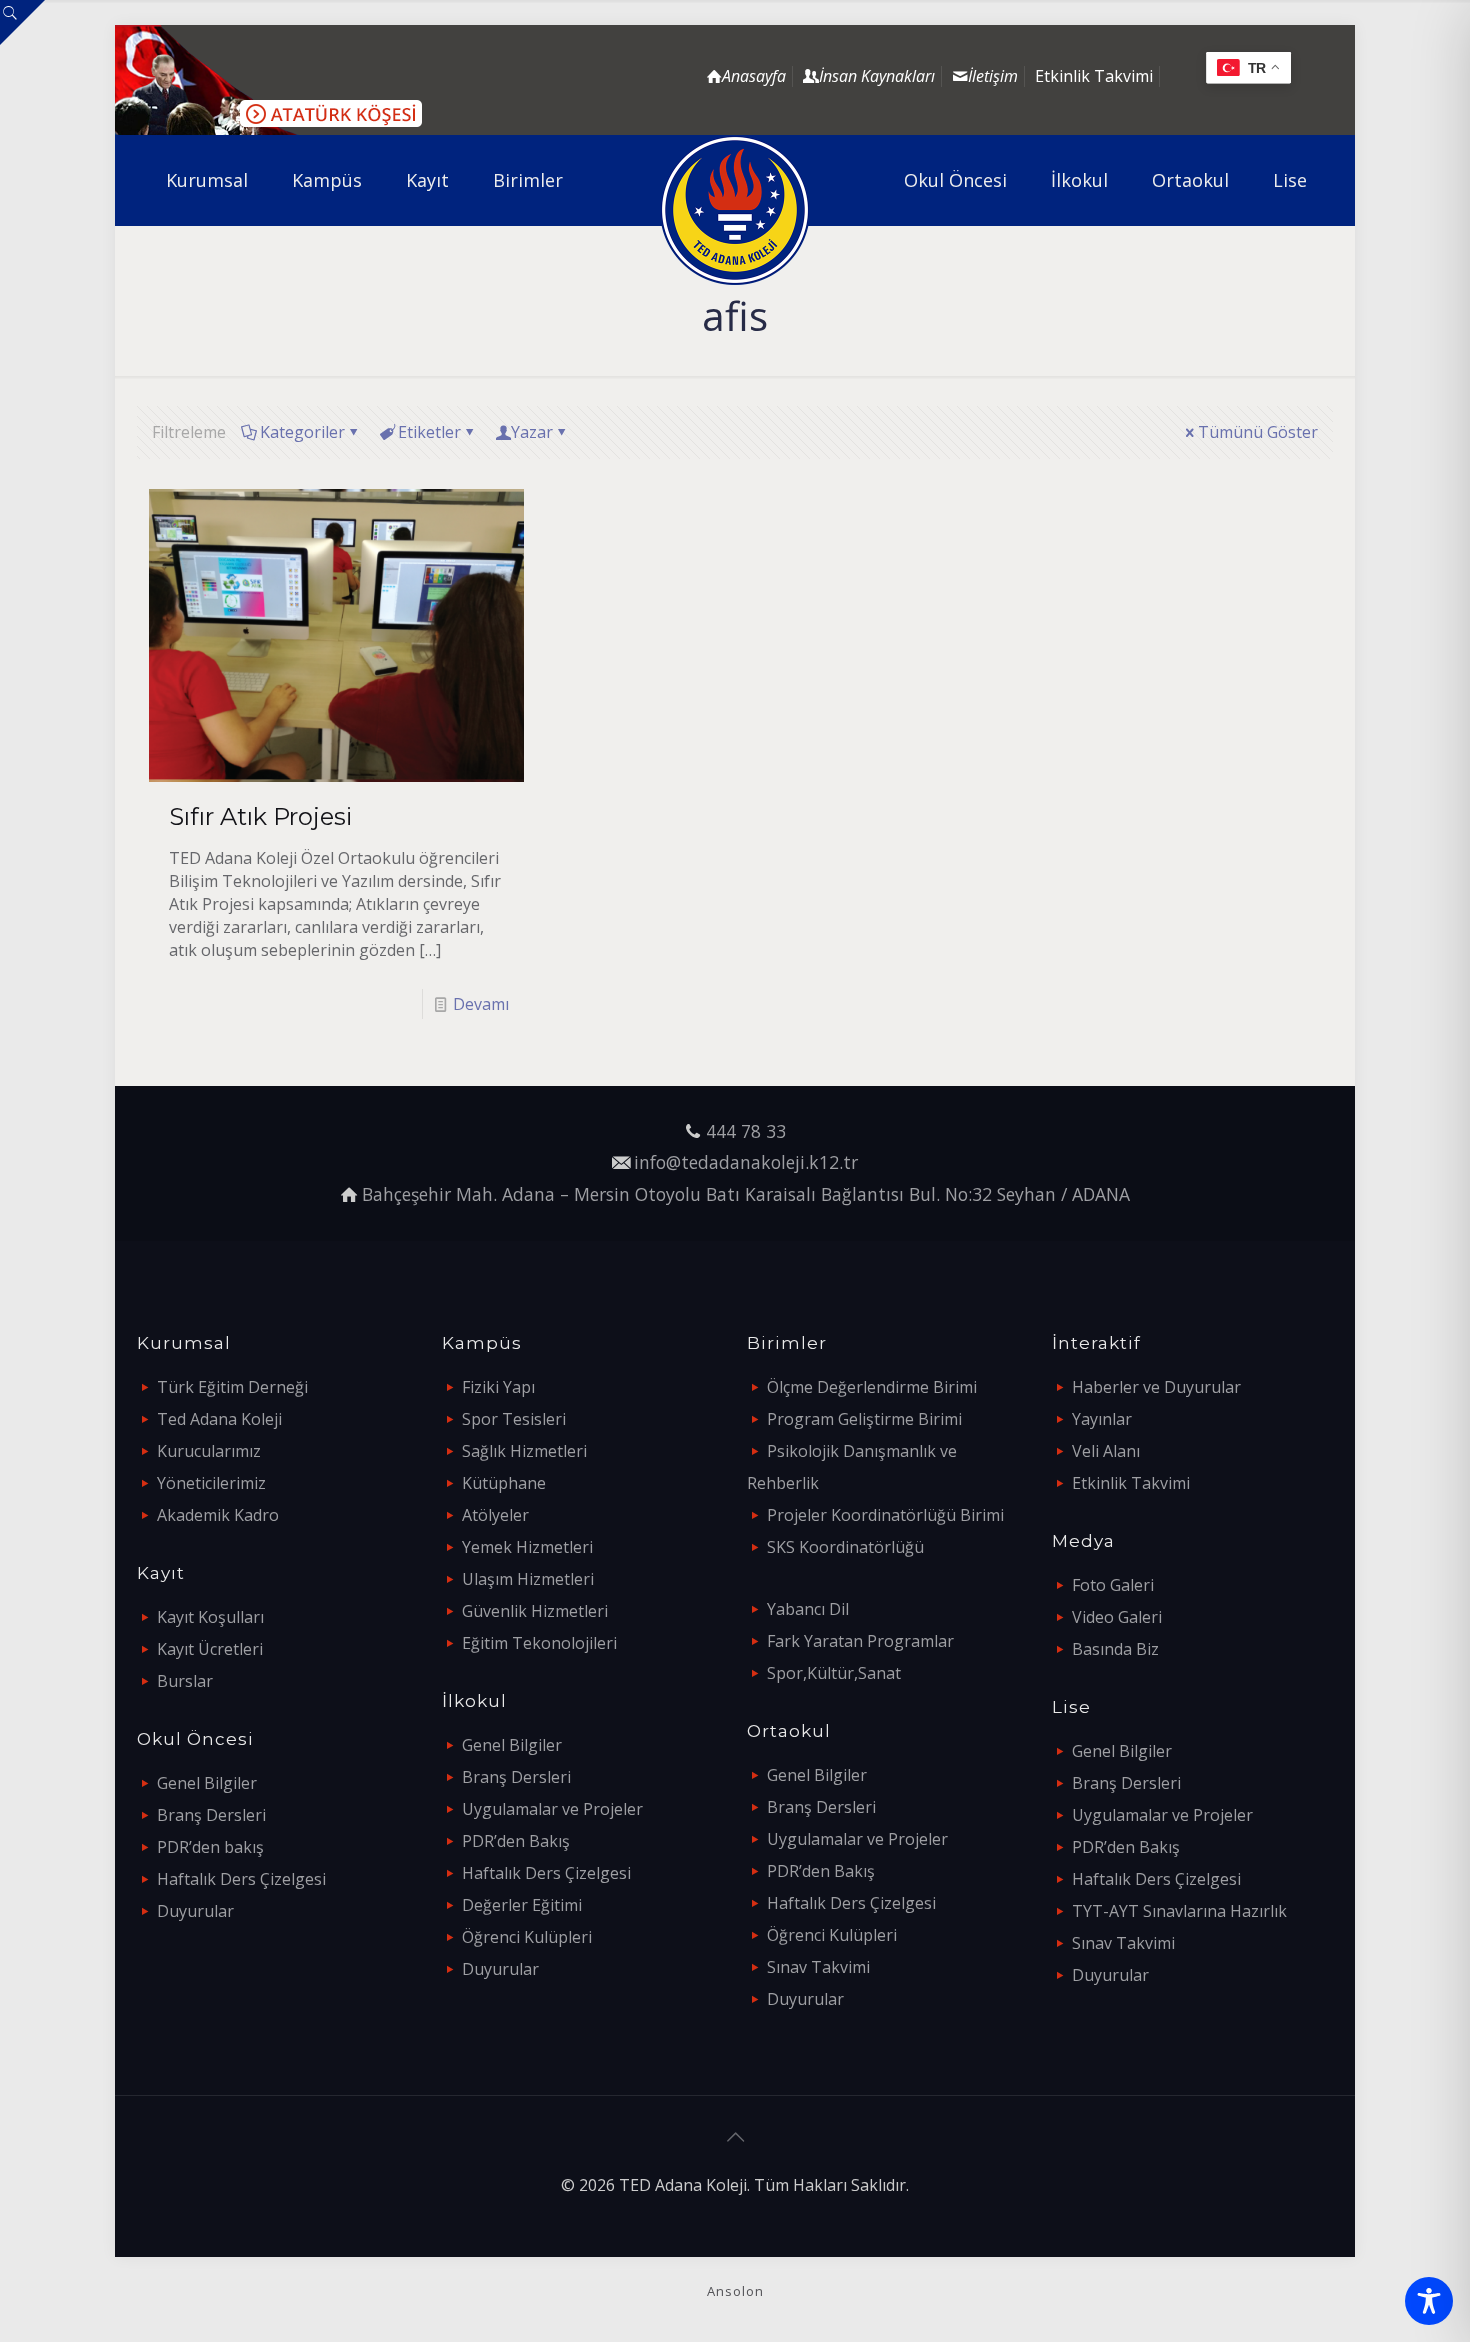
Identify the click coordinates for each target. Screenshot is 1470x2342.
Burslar (185, 1681)
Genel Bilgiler (207, 1783)
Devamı (481, 1004)
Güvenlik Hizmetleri (535, 1611)
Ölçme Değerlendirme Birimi (872, 1387)
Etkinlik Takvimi (1094, 76)
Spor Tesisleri (514, 1419)
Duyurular (195, 1911)
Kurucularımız (209, 1451)
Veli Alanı (1106, 1451)
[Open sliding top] (22, 22)
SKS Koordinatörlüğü (845, 1547)
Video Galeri (1117, 1617)
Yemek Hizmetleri (527, 1547)
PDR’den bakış (210, 1847)
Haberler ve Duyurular (1156, 1387)
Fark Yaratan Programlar (860, 1641)
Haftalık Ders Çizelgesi (241, 1879)
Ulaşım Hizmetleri (528, 1579)
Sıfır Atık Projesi (260, 816)
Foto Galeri (1113, 1585)
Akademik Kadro (218, 1515)
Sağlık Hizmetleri (524, 1451)
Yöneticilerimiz (211, 1483)
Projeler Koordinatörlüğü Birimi (885, 1515)
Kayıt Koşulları (210, 1617)
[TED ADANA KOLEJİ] (735, 210)
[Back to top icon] (735, 2137)
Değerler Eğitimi (522, 1905)
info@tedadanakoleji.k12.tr (746, 1162)
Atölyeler (495, 1515)
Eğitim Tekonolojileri (539, 1643)
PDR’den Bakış (516, 1841)
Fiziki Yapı (498, 1387)
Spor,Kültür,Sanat (834, 1673)
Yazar (532, 432)
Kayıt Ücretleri (210, 1649)
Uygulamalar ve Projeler (552, 1809)
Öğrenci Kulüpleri (527, 1937)
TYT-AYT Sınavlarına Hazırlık (1179, 1911)
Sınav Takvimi (818, 1967)
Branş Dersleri (211, 1815)
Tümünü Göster (1258, 432)
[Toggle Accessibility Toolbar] (1429, 2301)
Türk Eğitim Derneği (232, 1387)
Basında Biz (1115, 1649)
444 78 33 (746, 1131)
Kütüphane (504, 1483)
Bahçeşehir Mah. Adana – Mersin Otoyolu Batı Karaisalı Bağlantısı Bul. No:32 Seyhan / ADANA (746, 1194)
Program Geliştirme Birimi (864, 1419)
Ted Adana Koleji (219, 1419)
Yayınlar (1102, 1419)
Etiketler (429, 432)
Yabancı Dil (808, 1609)
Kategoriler (302, 432)
